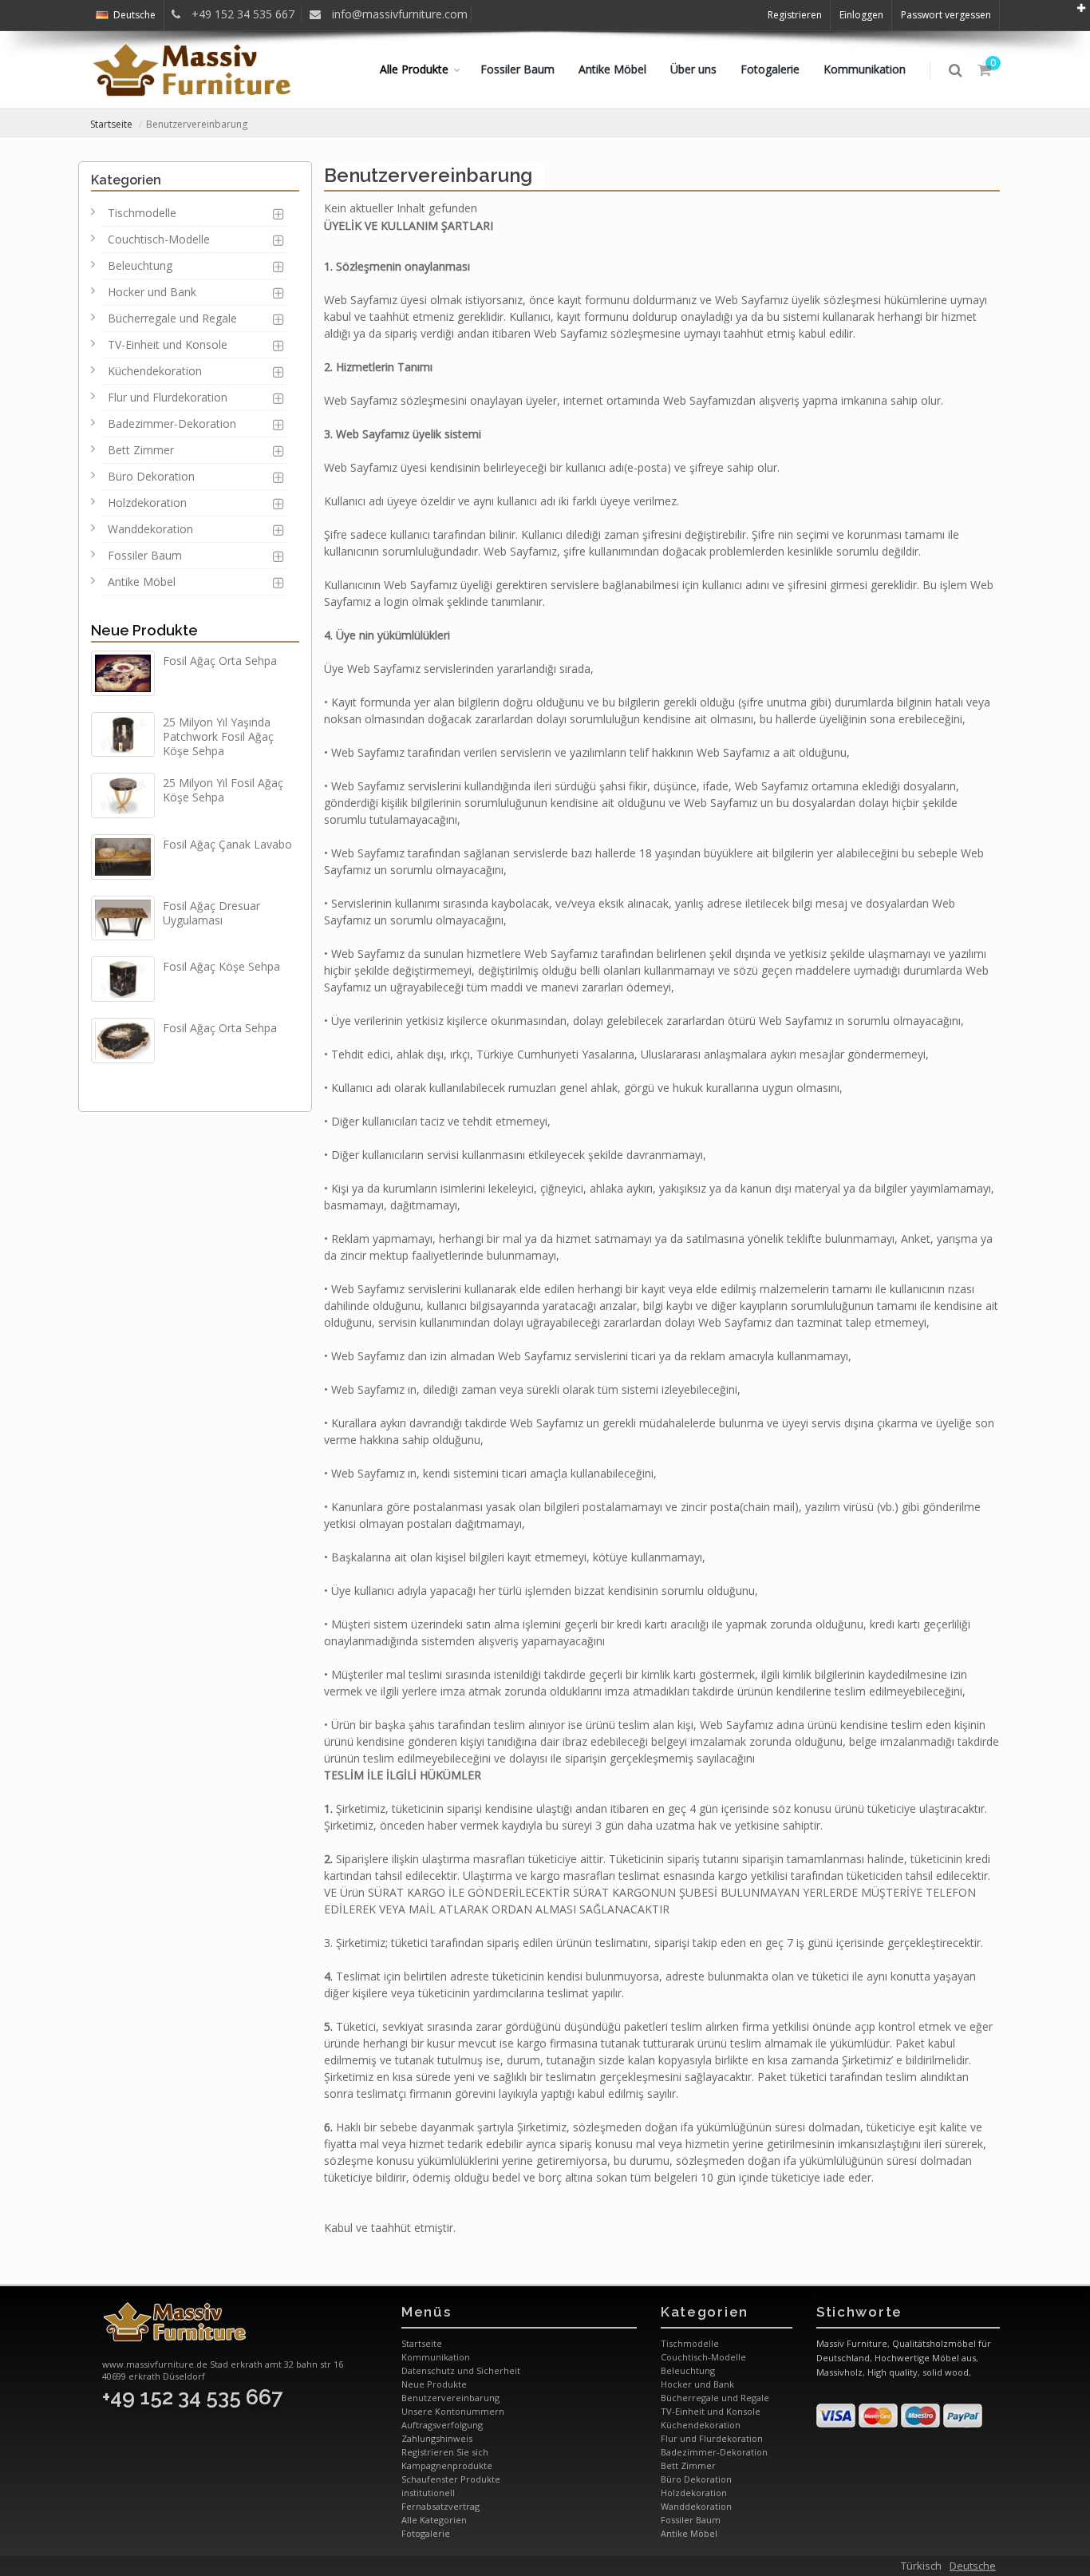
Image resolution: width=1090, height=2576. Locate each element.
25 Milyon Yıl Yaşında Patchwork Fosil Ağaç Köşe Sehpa (218, 736)
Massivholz (839, 2372)
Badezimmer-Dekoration (172, 423)
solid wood (946, 2372)
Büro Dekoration (151, 476)
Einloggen (861, 15)
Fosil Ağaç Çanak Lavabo (227, 844)
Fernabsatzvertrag (440, 2506)
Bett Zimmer (141, 450)
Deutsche (134, 15)
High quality (893, 2372)
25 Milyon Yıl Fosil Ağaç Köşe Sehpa (223, 790)
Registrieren (795, 15)
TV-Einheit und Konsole (168, 344)
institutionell (428, 2493)
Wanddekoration (150, 529)
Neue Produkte (144, 630)
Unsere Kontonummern (453, 2411)
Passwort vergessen (946, 15)
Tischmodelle (142, 213)
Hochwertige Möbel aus (925, 2358)
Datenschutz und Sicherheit (461, 2370)
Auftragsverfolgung (442, 2425)
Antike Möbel (612, 69)
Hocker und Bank (152, 292)
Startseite (111, 124)
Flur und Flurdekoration (168, 397)
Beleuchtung (140, 265)
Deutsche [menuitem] (973, 2566)
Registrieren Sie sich (445, 2452)
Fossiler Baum (517, 69)
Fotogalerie (770, 69)
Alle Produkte (414, 69)
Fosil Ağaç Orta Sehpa (220, 661)
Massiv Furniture (852, 2343)
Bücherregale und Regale (172, 318)
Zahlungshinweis (437, 2438)
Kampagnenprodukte (447, 2465)
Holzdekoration (147, 503)
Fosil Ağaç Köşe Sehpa (221, 966)
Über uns (693, 69)
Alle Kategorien (434, 2520)
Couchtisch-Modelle (159, 239)
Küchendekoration (155, 371)
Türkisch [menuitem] (921, 2566)
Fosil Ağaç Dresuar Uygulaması (211, 913)
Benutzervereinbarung (450, 2398)
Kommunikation (865, 69)
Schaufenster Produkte (451, 2479)
